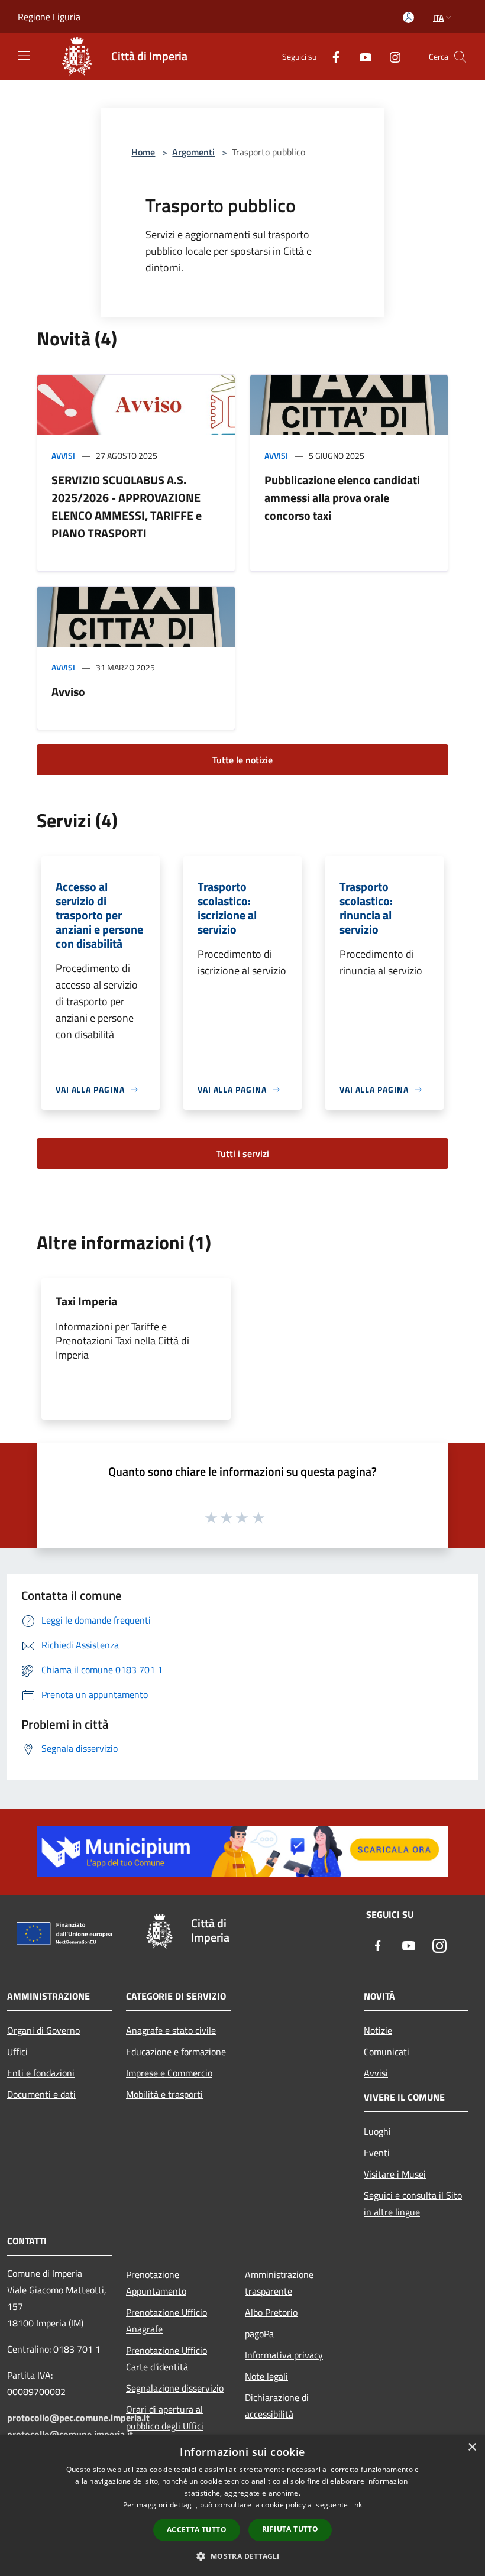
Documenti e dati (41, 2094)
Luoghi (377, 2131)
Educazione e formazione (176, 2052)
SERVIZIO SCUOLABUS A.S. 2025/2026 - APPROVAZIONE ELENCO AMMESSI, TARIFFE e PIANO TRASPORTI (127, 506)
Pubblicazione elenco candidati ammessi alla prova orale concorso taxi (342, 498)
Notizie (378, 2030)
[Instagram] (390, 56)
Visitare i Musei (395, 2174)
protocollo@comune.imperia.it (70, 2434)
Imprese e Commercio (169, 2073)
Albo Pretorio (271, 2312)
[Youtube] (361, 56)
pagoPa (259, 2334)
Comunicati (387, 2052)
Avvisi (63, 456)
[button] (242, 2556)
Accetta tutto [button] (197, 2530)
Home (143, 152)
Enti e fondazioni (41, 2073)
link (356, 2505)
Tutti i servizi (243, 1153)
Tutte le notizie (242, 760)
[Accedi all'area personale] (408, 17)
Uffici (17, 2052)
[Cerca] (460, 57)
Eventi (377, 2153)
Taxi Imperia (86, 1301)
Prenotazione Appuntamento (156, 2283)
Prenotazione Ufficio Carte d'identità (166, 2358)
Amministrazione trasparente (279, 2283)
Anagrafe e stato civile (171, 2030)
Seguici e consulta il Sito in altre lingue (413, 2204)
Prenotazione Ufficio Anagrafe (166, 2321)
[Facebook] (331, 56)
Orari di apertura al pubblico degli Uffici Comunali (165, 2426)
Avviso (68, 691)
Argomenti (193, 152)
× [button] (472, 2447)
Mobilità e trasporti (164, 2094)
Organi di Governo (43, 2030)
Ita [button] (438, 17)
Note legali (266, 2376)
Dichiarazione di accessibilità (277, 2406)
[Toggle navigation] (24, 56)
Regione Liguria (49, 17)
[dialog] (242, 2505)
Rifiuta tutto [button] (290, 2529)
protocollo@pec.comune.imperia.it (78, 2418)
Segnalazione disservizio (175, 2388)
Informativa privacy (284, 2355)
